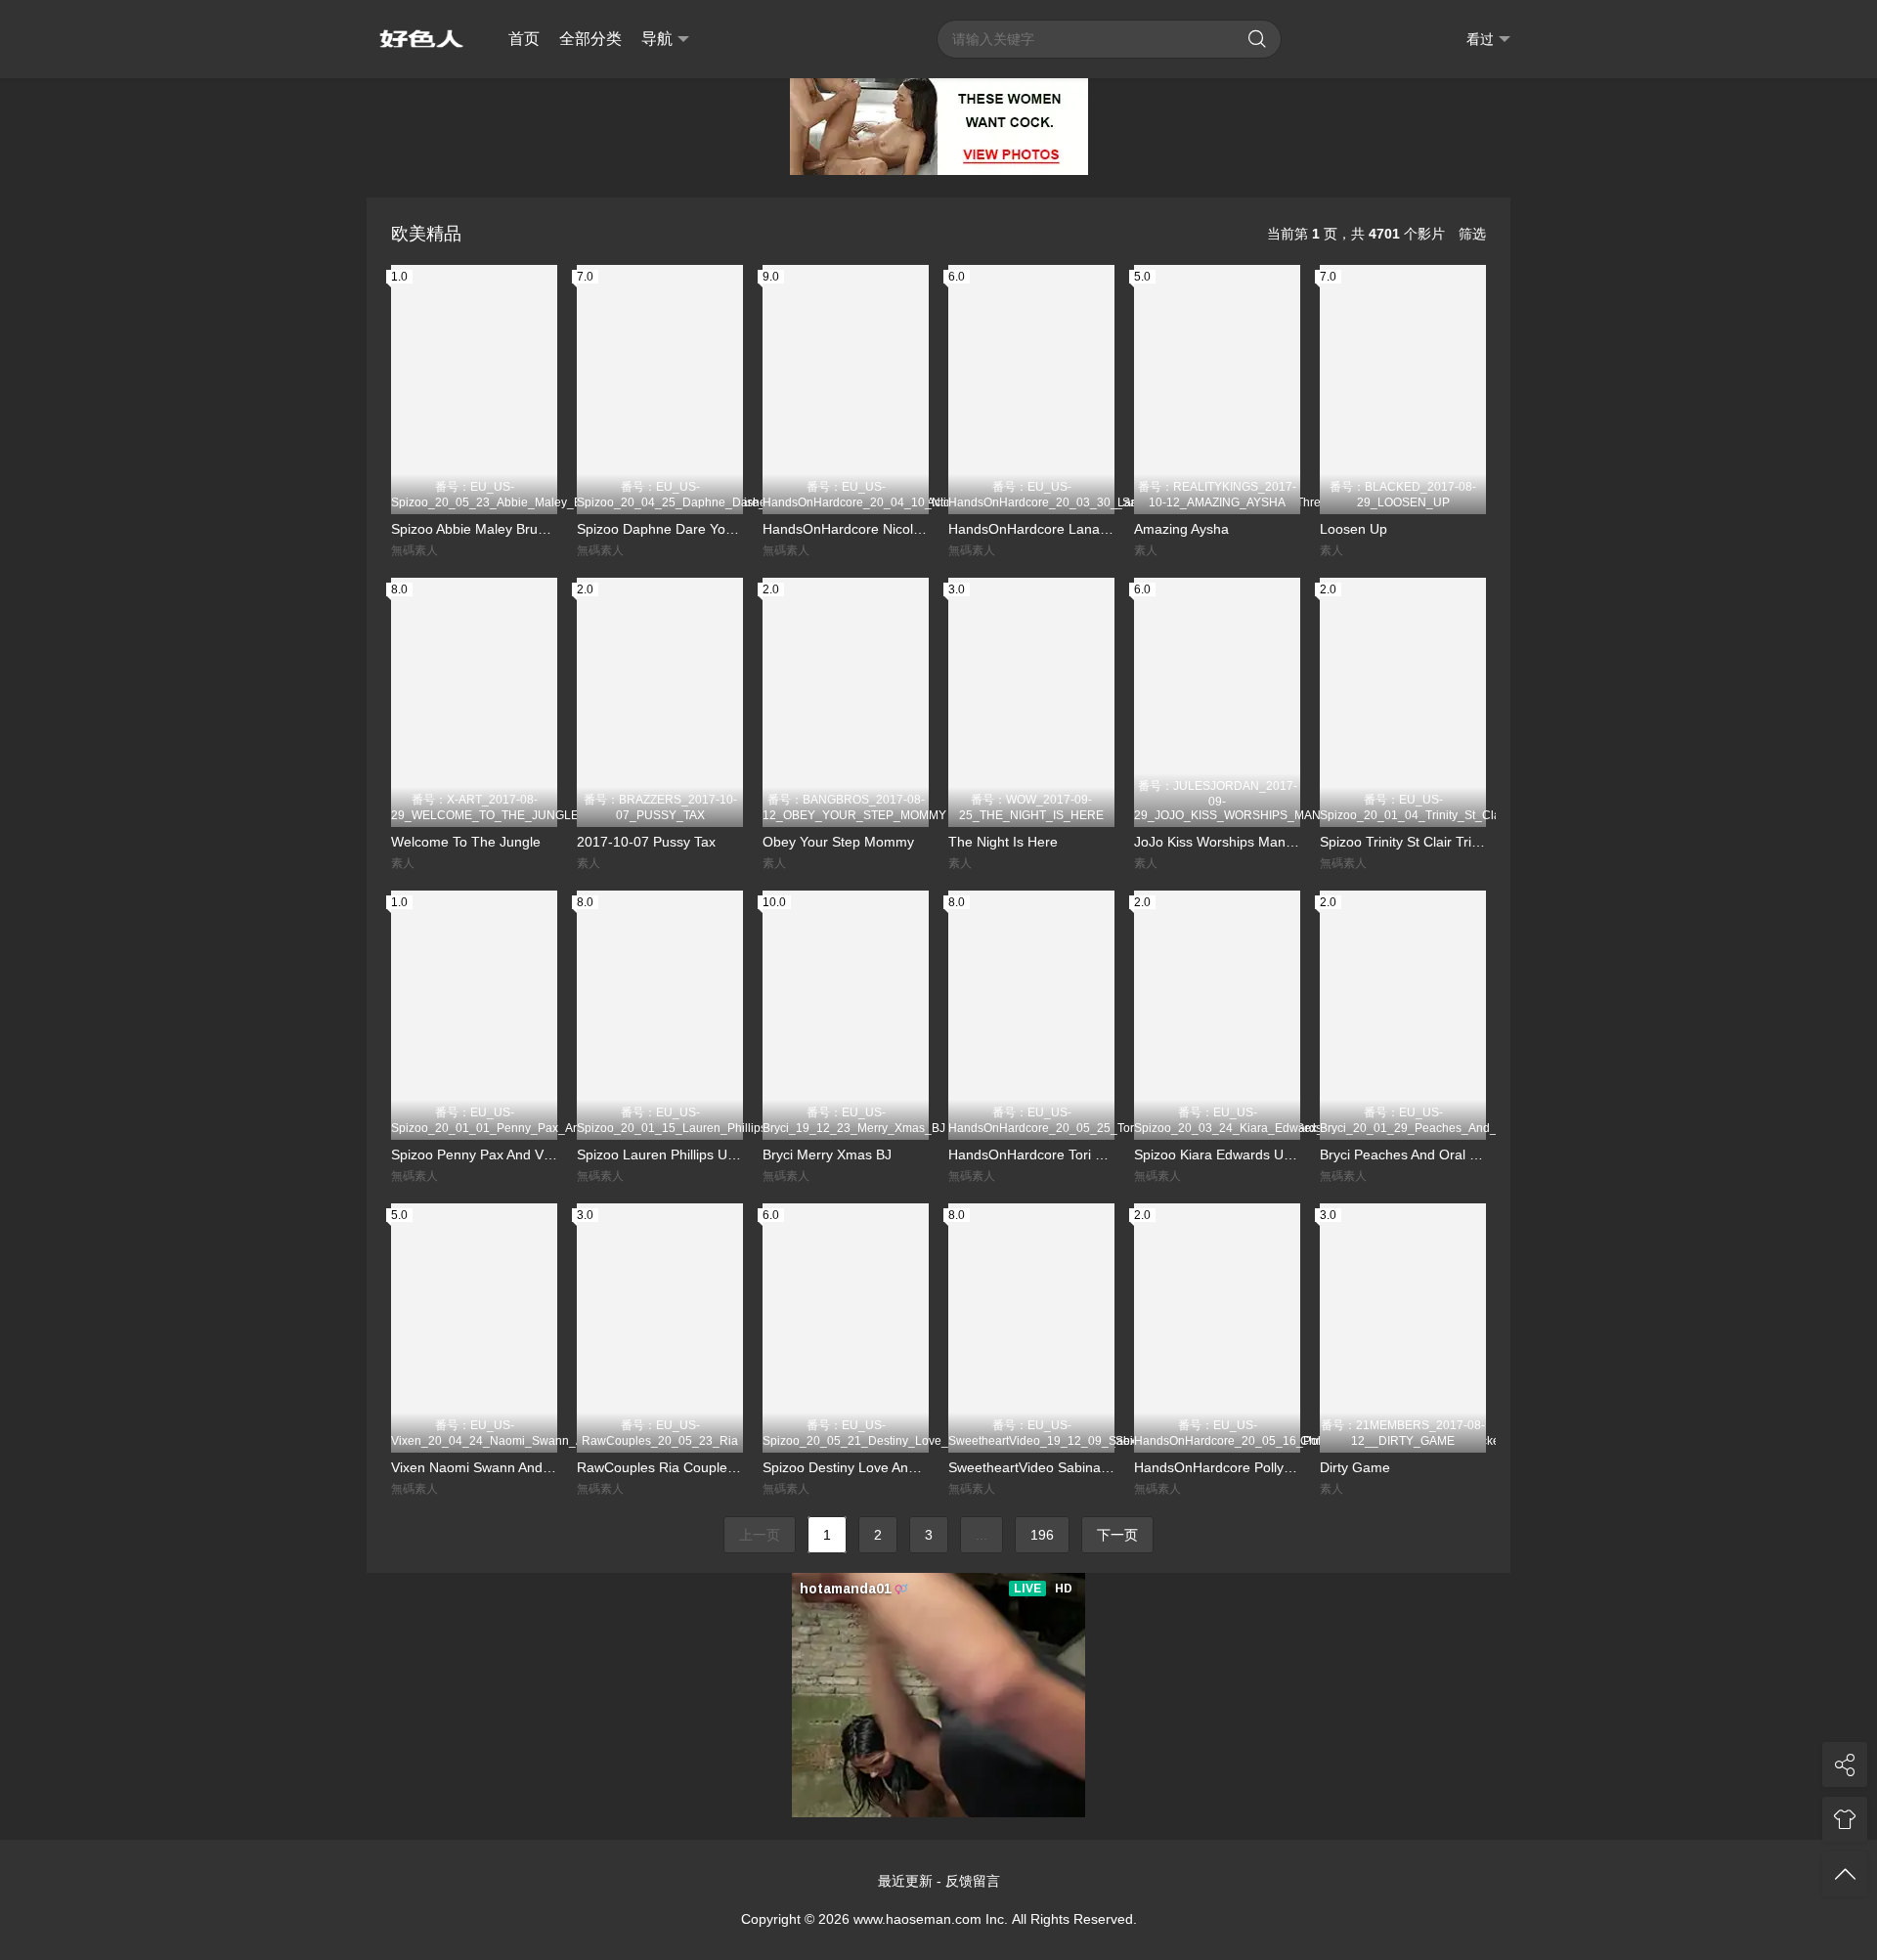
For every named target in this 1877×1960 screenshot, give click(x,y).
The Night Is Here (1003, 842)
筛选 (1472, 234)
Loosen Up (1353, 529)
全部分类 (590, 39)
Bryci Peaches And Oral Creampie (1403, 1154)
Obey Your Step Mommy (838, 842)
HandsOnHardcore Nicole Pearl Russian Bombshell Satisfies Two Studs (846, 529)
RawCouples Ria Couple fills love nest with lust (660, 1467)
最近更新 (905, 1881)
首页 (524, 39)
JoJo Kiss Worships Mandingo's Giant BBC (1217, 842)
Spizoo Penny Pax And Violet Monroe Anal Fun (474, 1154)
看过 (1480, 39)
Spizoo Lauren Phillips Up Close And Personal (660, 1154)
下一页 (1117, 1535)
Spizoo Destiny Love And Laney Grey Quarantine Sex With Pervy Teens (846, 1467)
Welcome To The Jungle (466, 842)
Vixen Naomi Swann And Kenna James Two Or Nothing (474, 1467)
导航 (657, 39)
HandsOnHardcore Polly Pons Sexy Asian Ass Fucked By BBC (1217, 1467)
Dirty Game (1355, 1467)
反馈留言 (973, 1881)
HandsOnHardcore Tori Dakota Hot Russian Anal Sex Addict (1031, 1154)
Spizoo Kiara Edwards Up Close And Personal (1217, 1154)
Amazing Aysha (1181, 529)
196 (1042, 1535)
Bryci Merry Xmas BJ (827, 1154)
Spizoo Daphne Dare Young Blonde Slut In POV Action (660, 529)
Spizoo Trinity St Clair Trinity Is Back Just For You (1403, 842)
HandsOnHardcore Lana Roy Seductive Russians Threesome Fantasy (1031, 529)
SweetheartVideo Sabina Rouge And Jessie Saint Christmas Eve (1031, 1467)
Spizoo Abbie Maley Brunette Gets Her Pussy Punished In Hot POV (474, 529)
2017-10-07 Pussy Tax (646, 842)
